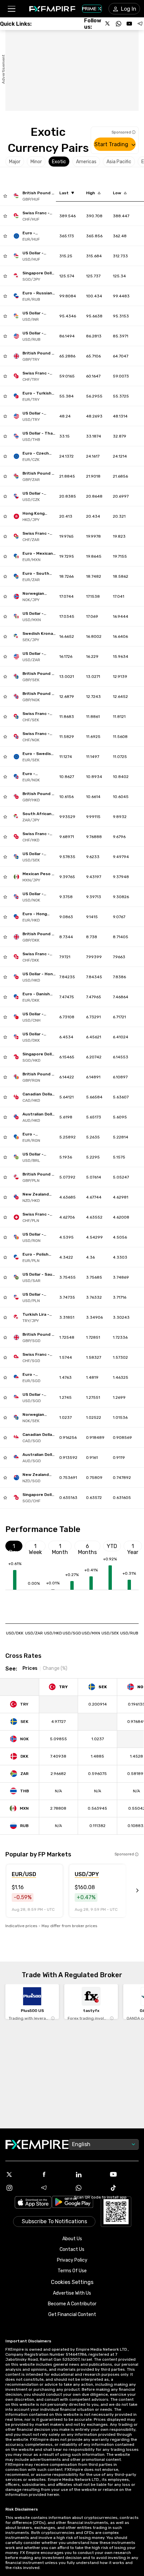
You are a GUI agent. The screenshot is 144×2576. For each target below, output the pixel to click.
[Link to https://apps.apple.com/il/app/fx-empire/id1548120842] (33, 2203)
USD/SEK (110, 1633)
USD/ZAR (34, 1633)
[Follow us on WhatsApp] (119, 24)
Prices (30, 1668)
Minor (36, 162)
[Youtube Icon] (124, 2174)
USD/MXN (91, 1633)
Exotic (59, 162)
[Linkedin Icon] (89, 2174)
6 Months (87, 1547)
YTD (112, 1546)
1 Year (133, 1547)
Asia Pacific (119, 162)
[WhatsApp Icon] (89, 2188)
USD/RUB (129, 1633)
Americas (86, 162)
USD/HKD (53, 1633)
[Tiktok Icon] (124, 2188)
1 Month (60, 1547)
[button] (11, 9)
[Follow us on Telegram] (140, 24)
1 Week (35, 1547)
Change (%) (55, 1668)
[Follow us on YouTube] (129, 24)
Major (15, 162)
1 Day (14, 1547)
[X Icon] (20, 2174)
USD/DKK (15, 1633)
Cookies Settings (72, 2282)
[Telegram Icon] (55, 2188)
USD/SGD (72, 1633)
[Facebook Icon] (55, 2174)
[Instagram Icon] (20, 2188)
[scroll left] (130, 1891)
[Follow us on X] (108, 24)
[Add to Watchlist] (5, 196)
